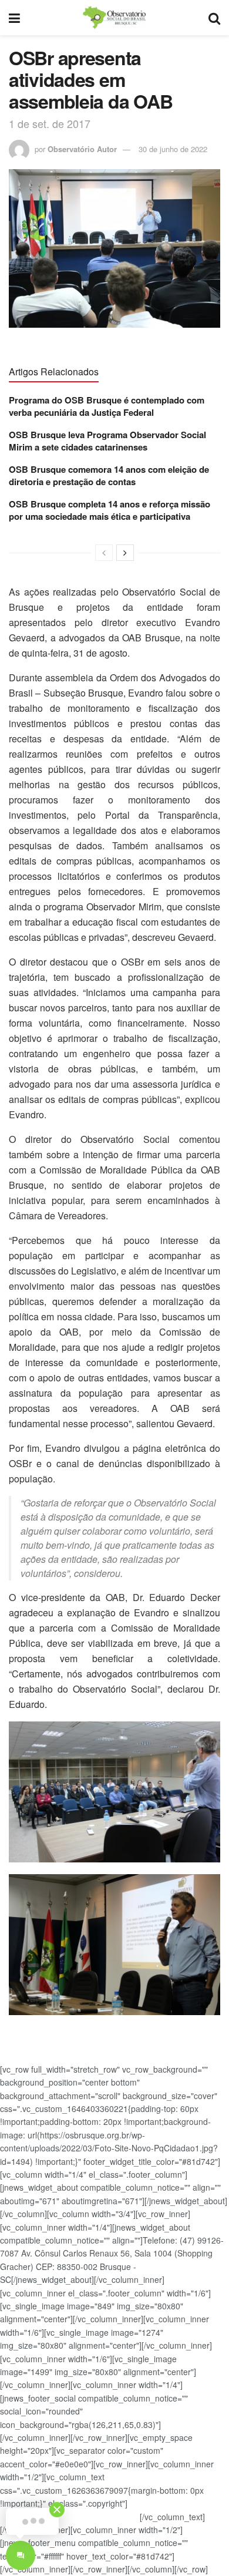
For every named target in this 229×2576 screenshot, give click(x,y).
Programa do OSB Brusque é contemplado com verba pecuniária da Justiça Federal (107, 406)
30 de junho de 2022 (173, 149)
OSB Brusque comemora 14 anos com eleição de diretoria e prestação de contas (109, 475)
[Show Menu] (14, 18)
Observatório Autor (82, 149)
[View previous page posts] (104, 553)
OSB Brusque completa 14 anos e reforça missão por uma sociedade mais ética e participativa (110, 510)
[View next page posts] (125, 553)
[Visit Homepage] (114, 18)
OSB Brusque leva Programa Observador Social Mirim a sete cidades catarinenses (107, 441)
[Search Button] (214, 18)
